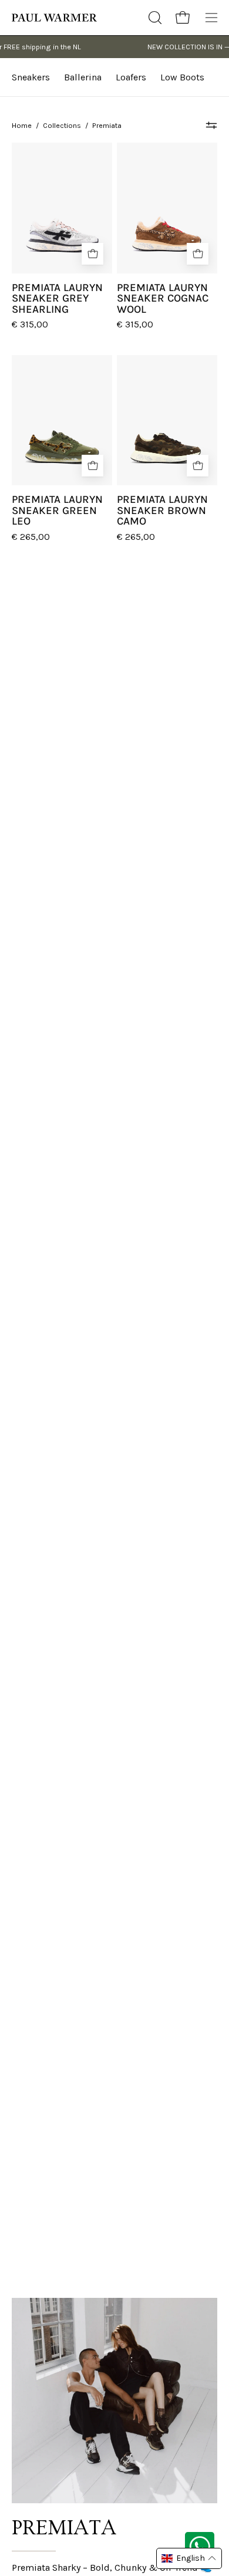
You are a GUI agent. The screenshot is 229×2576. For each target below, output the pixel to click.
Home (22, 125)
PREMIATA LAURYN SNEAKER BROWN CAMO (162, 510)
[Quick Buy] (92, 254)
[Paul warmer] (56, 18)
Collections (62, 125)
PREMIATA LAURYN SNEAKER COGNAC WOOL (163, 298)
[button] (154, 18)
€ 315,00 (30, 324)
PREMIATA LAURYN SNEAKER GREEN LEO (57, 510)
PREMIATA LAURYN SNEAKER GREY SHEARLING (57, 298)
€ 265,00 (31, 537)
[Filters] (211, 125)
